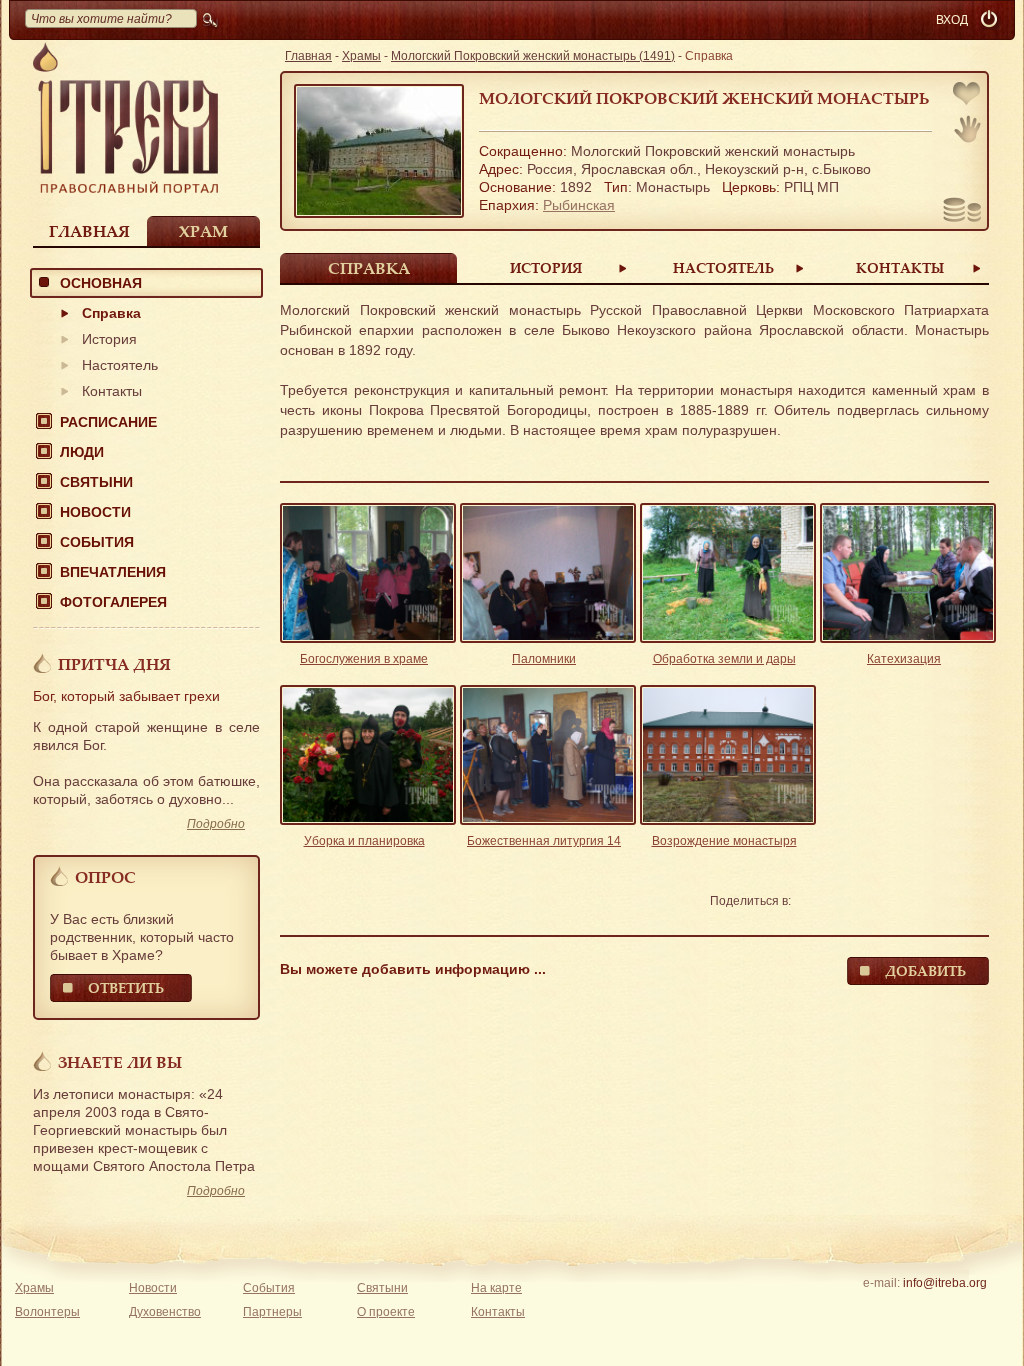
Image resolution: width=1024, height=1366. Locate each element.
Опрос (105, 877)
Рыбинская (579, 205)
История (109, 339)
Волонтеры (47, 1312)
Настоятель (120, 365)
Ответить (126, 987)
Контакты (112, 391)
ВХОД (952, 20)
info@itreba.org (945, 1283)
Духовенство (165, 1312)
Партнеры (272, 1312)
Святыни (96, 482)
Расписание (108, 422)
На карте (496, 1288)
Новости (95, 512)
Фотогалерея (113, 602)
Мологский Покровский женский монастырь (704, 98)
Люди (82, 452)
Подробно (216, 824)
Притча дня (114, 664)
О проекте (386, 1312)
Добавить (925, 970)
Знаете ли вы (120, 1062)
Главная (89, 231)
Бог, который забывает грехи (126, 696)
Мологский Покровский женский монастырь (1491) (533, 56)
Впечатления (113, 572)
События (97, 542)
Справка (111, 313)
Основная (101, 283)
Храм (203, 231)
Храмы (361, 56)
